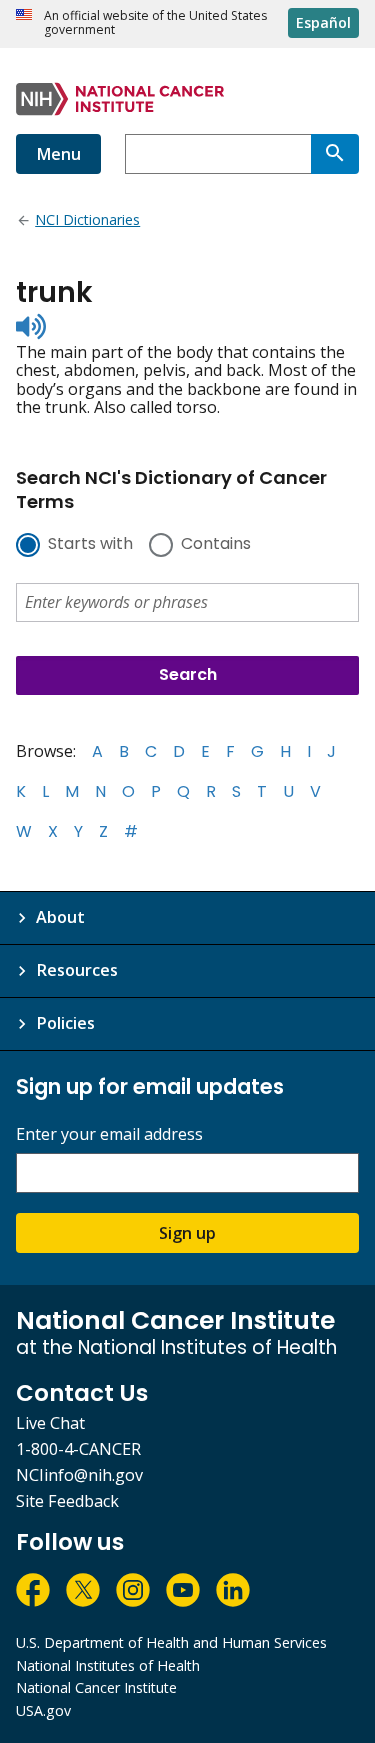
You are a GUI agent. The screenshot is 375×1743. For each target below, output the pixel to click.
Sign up (187, 1233)
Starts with (90, 545)
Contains (216, 545)
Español (323, 22)
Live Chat (50, 1423)
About (60, 917)
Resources (77, 970)
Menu (58, 154)
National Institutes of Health (108, 1665)
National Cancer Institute (96, 1687)
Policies (65, 1023)
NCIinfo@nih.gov (79, 1475)
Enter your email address (109, 1134)
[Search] (335, 154)
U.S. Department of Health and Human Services (171, 1642)
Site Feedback (67, 1501)
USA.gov (43, 1710)
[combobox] (218, 154)
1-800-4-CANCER (78, 1449)
